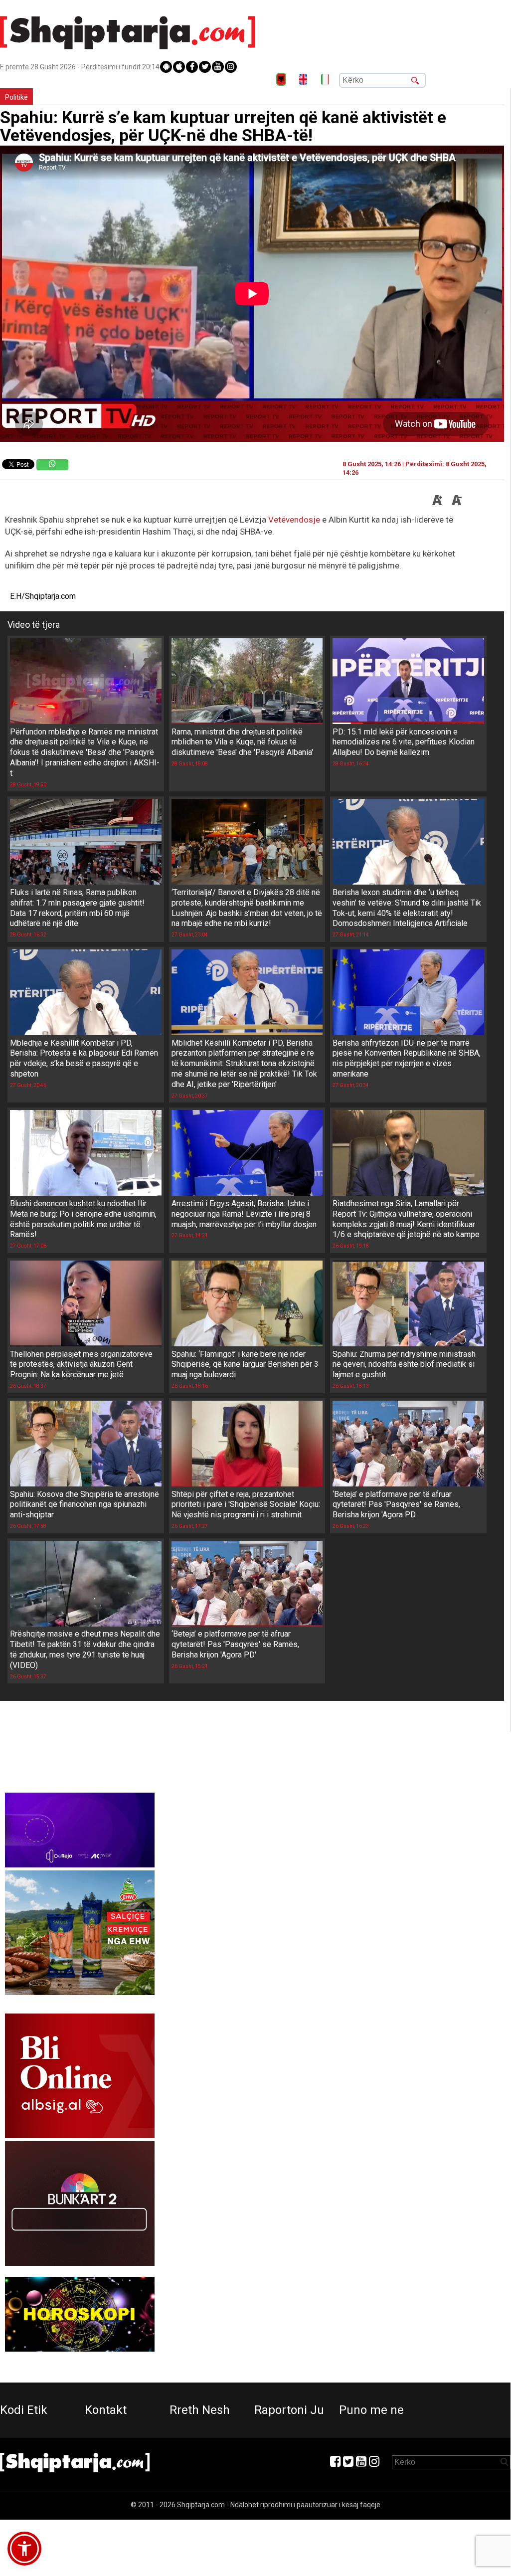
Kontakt (106, 2410)
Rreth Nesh (200, 2410)
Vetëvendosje (294, 520)
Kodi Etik (24, 2410)
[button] (24, 2549)
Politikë (16, 97)
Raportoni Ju (289, 2410)
